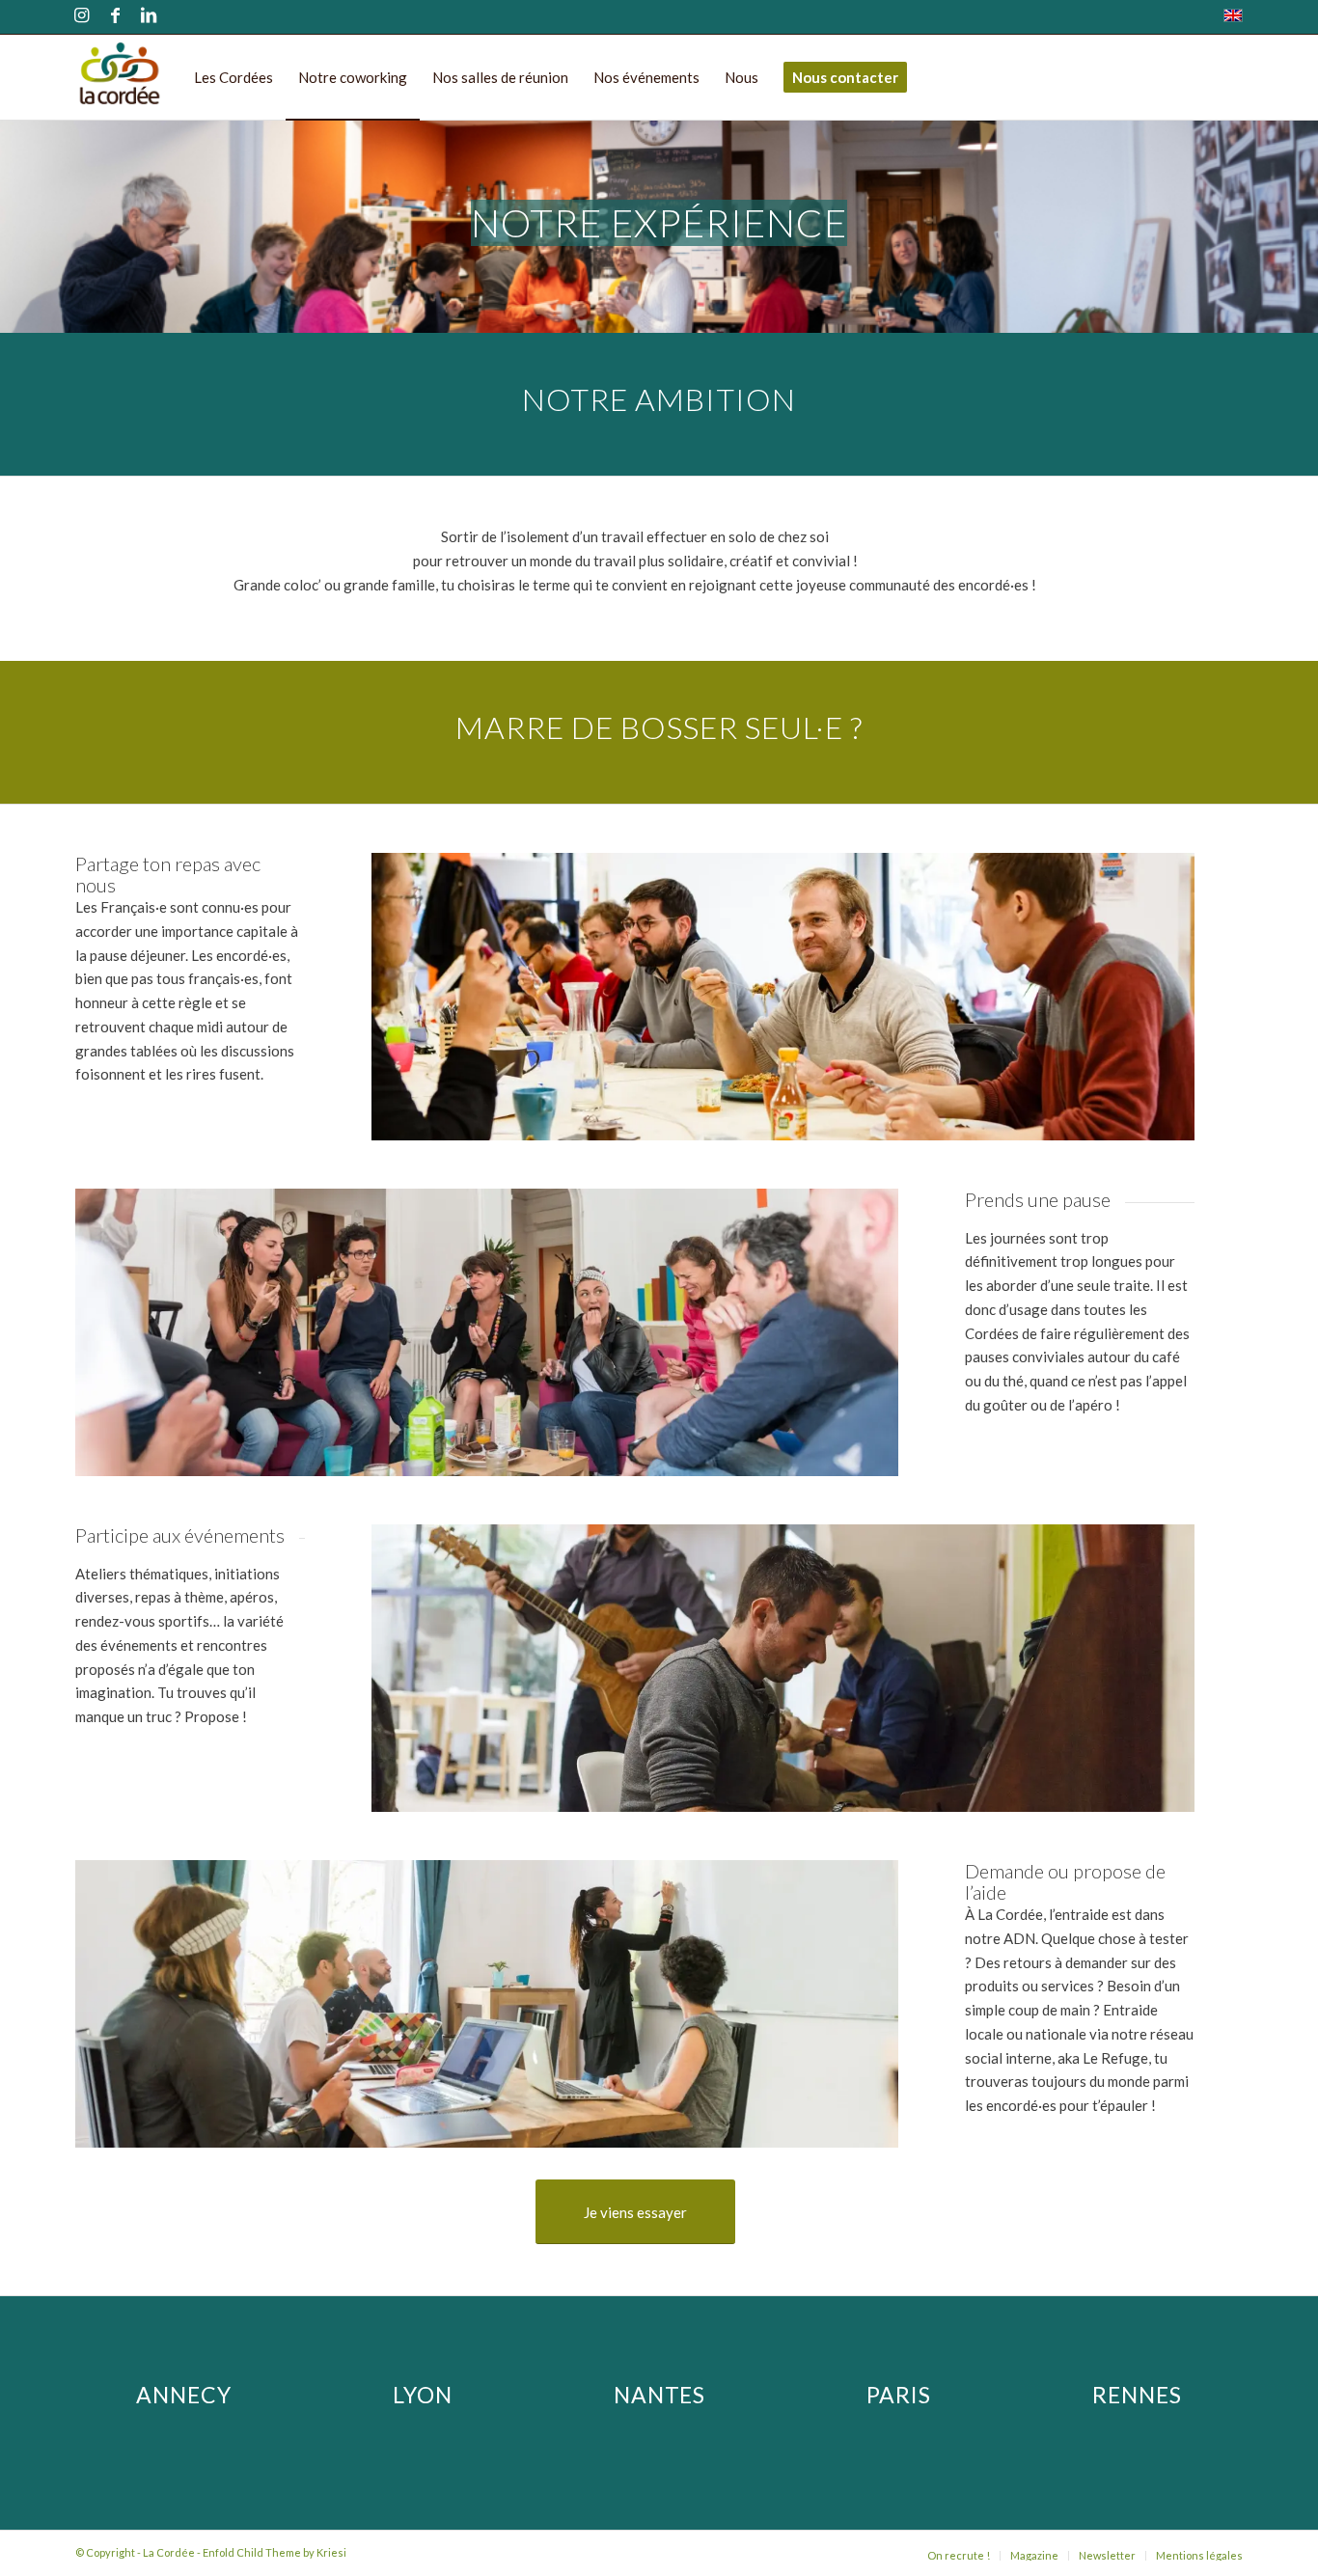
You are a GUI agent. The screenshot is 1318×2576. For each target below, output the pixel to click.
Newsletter (1107, 2555)
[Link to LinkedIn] (149, 17)
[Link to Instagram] (81, 17)
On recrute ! (959, 2555)
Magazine (1034, 2555)
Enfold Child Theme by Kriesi (275, 2552)
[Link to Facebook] (115, 17)
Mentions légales (1199, 2555)
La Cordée (169, 2552)
